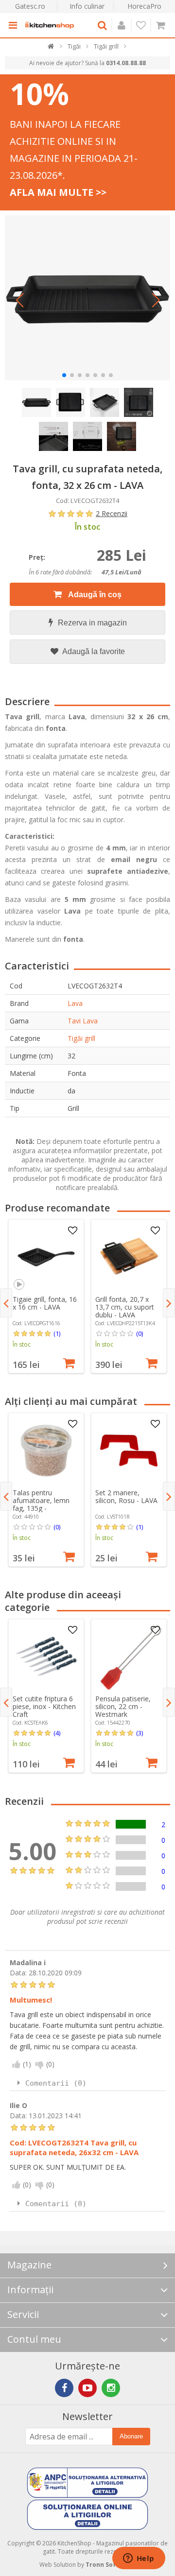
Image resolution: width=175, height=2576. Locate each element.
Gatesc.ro (30, 6)
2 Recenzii (112, 513)
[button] (19, 300)
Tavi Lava (83, 1021)
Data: (18, 1973)
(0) (140, 1333)
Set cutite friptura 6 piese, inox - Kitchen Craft (44, 1706)
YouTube (87, 2388)
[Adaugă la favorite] (72, 1231)
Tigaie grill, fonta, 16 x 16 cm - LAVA (45, 1303)
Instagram (111, 2388)
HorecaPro (144, 6)
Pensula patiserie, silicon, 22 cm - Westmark (123, 1706)
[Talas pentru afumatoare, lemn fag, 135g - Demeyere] (46, 1451)
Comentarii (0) (56, 2083)
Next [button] (169, 1303)
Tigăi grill (81, 1038)
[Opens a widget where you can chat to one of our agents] (139, 2559)
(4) (57, 1733)
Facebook (64, 2388)
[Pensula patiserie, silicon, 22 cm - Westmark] (129, 1657)
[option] (46, 1296)
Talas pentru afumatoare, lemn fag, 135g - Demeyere (41, 1504)
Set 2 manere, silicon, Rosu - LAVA (126, 1496)
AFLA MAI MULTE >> (58, 192)
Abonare (131, 2436)
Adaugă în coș (94, 595)
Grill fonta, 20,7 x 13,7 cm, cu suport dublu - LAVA (125, 1307)
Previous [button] (6, 1303)
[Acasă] (51, 48)
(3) (140, 1733)
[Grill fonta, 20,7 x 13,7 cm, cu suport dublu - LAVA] (129, 1257)
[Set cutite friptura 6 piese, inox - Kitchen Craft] (46, 1657)
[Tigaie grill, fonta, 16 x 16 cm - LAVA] (46, 1257)
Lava (75, 1003)
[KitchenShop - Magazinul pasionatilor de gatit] (50, 25)
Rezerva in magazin (92, 623)
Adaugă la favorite (93, 651)
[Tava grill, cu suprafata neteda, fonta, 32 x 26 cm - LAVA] (87, 298)
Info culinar (87, 6)
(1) (57, 1333)
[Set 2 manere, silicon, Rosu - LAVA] (129, 1451)
